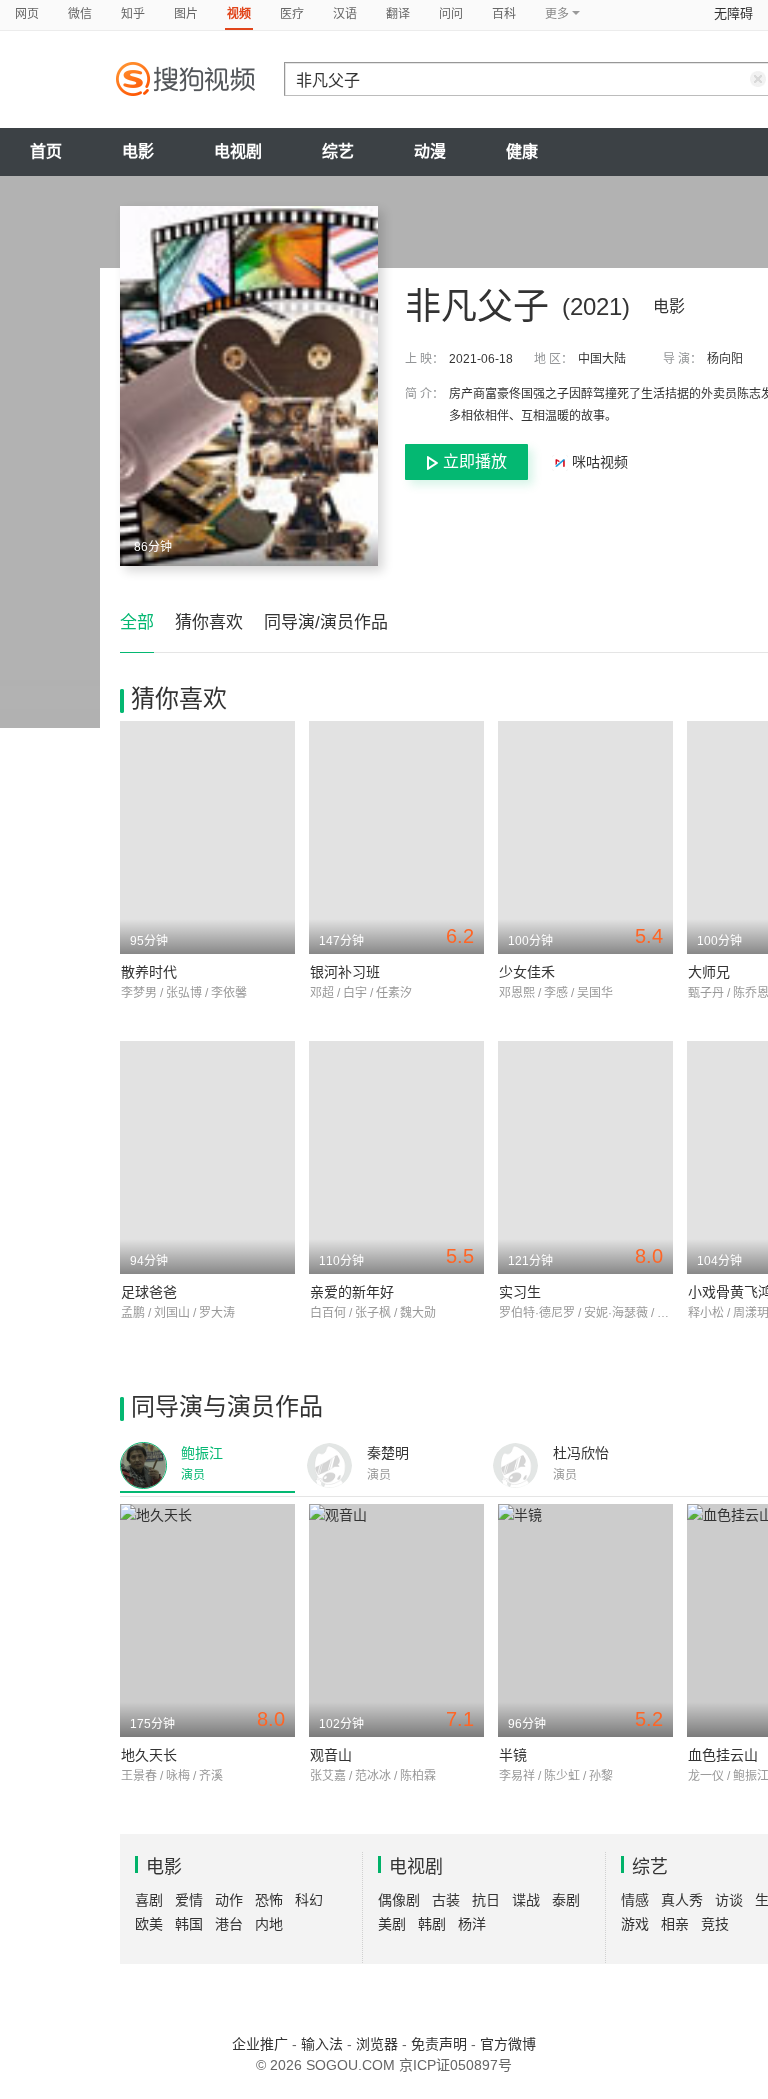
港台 (229, 1924)
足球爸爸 (149, 1292)
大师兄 (709, 972)
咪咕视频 (598, 462)
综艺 (338, 151)
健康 (522, 151)
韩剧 (432, 1924)
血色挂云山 (723, 1755)
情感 (635, 1900)
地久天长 (149, 1755)
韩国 (189, 1924)
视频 (239, 14)
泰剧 (566, 1900)
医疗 (292, 14)
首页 (46, 151)
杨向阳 (725, 359)
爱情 (189, 1900)
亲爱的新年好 (352, 1292)
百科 (504, 14)
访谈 (729, 1900)
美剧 (392, 1924)
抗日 (486, 1900)
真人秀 (682, 1900)
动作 (229, 1900)
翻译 (398, 14)
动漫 (430, 151)
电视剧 (238, 151)
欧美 (149, 1924)
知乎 (133, 14)
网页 (27, 14)
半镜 (513, 1755)
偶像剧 (399, 1900)
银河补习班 (345, 972)
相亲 (675, 1924)
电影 (138, 151)
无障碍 (733, 13)
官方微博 (508, 2044)
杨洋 (472, 1924)
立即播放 (475, 461)
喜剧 (149, 1900)
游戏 (635, 1924)
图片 (186, 14)
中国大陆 (602, 359)
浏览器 (377, 2044)
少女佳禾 (527, 972)
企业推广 (260, 2044)
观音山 (331, 1755)
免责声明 (439, 2044)
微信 (80, 14)
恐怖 (269, 1900)
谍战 (526, 1900)
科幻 (309, 1900)
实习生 (520, 1292)
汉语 (345, 14)
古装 (446, 1900)
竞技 (715, 1924)
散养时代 (149, 972)
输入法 (322, 2044)
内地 (269, 1924)
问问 (451, 14)
